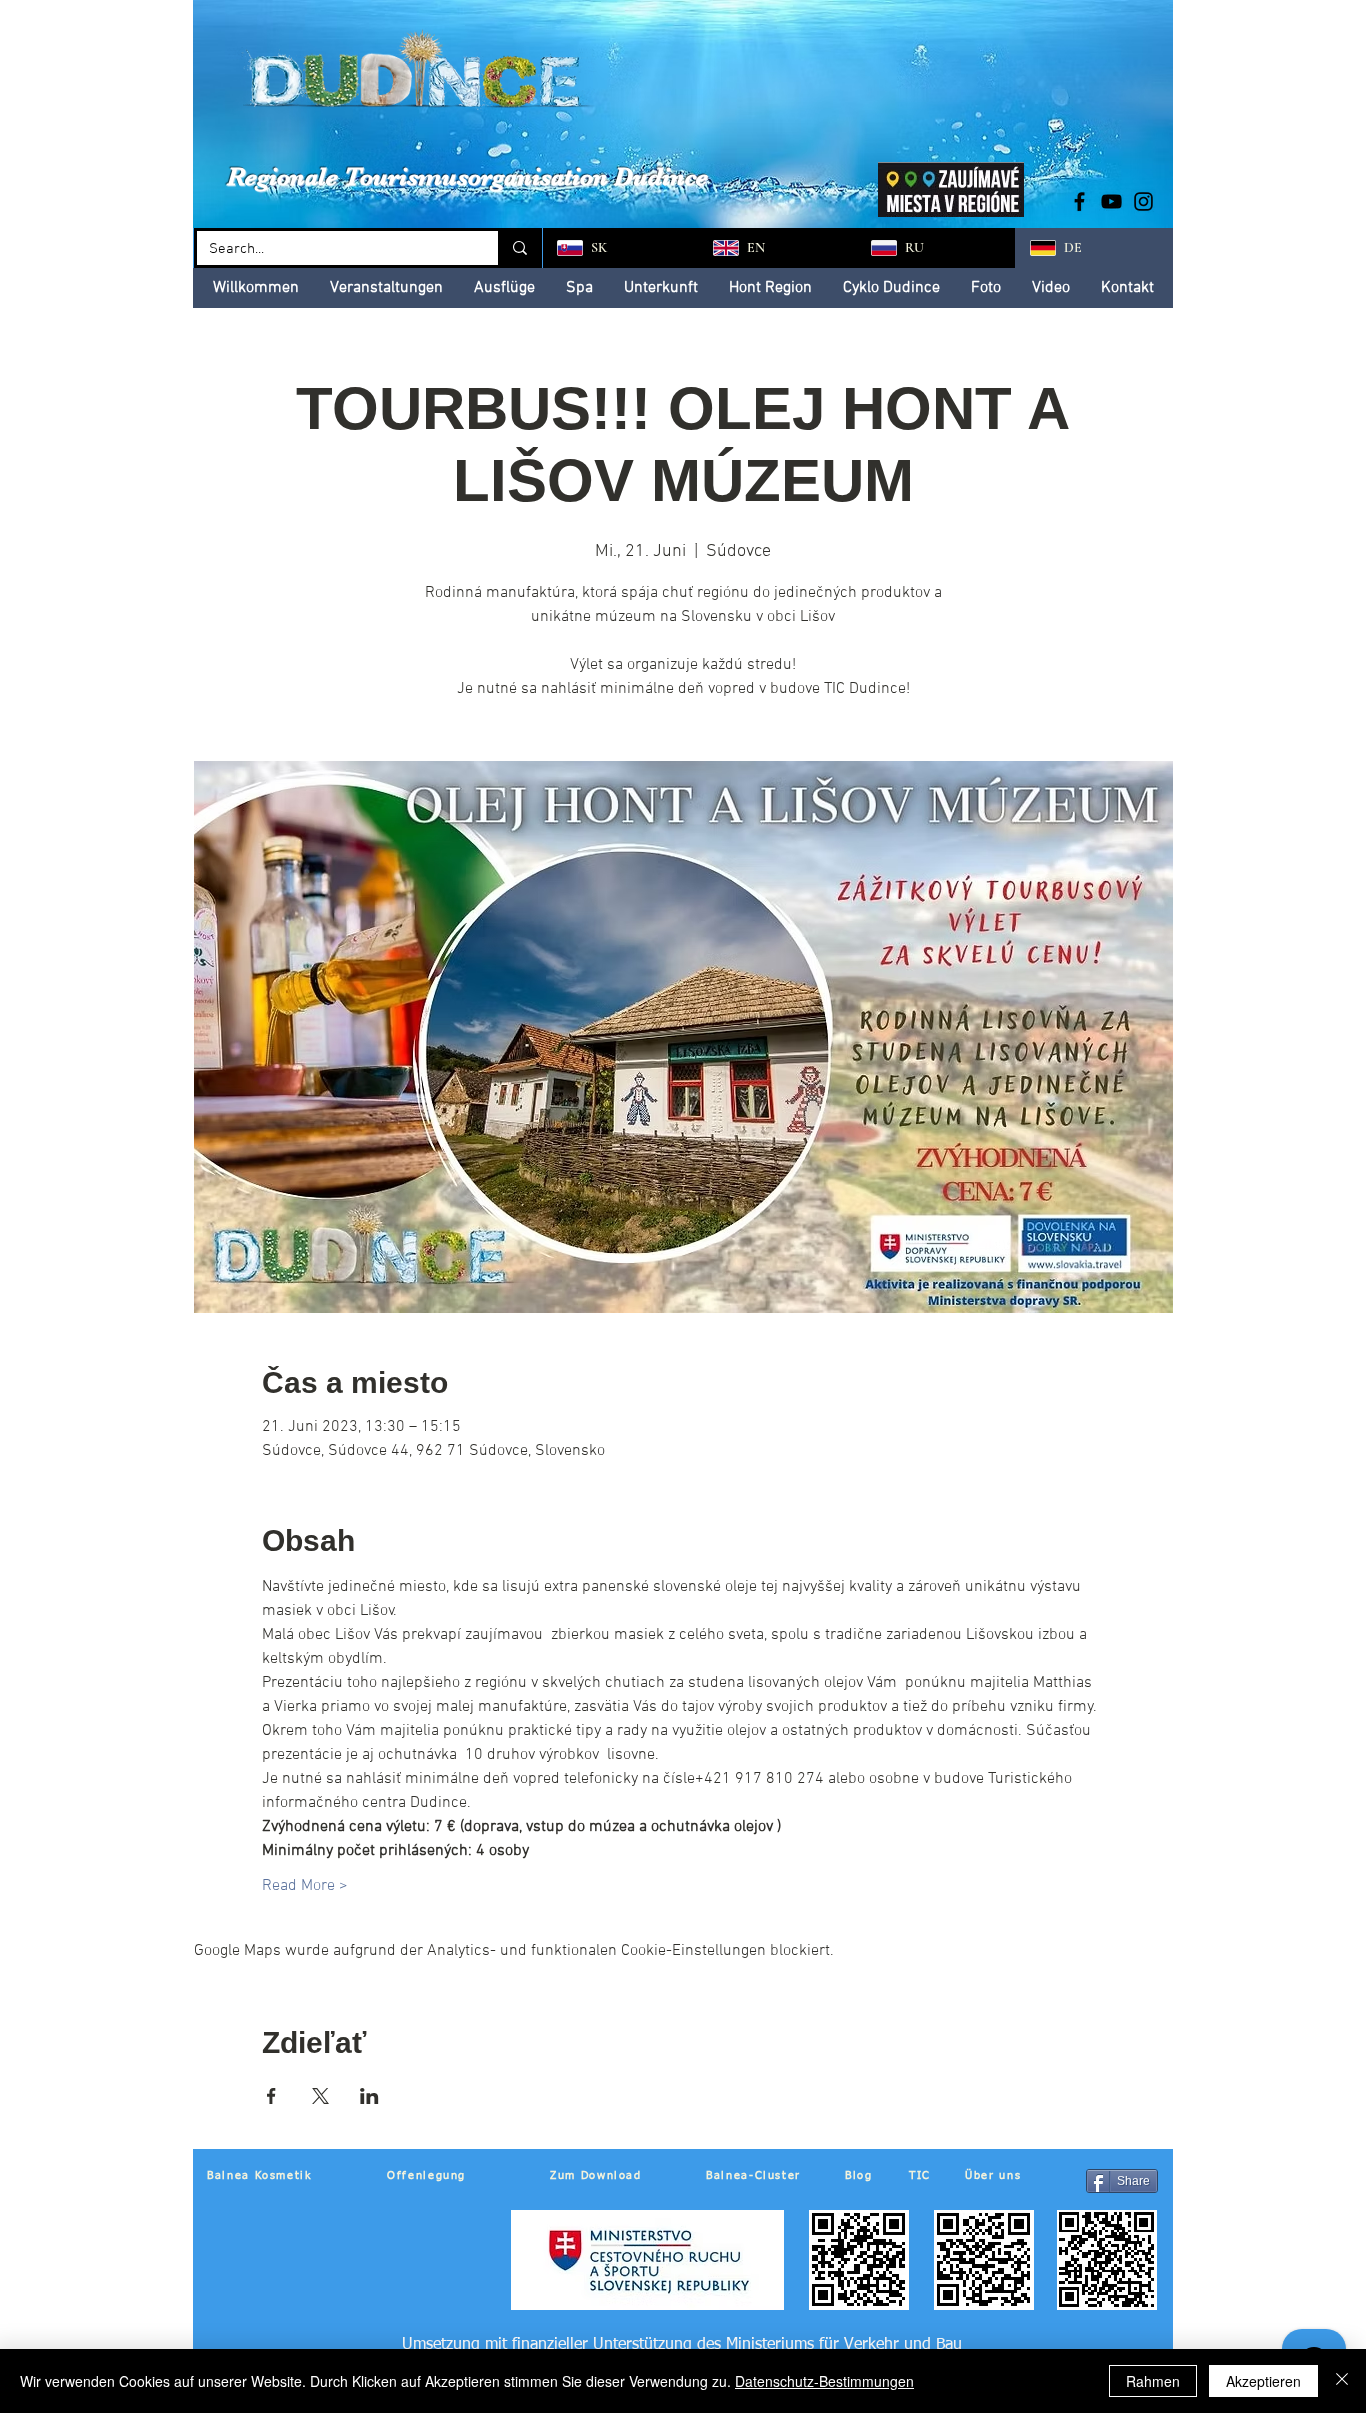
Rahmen (1153, 2381)
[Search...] (518, 248)
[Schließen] (1342, 2381)
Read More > (305, 1886)
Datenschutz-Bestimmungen (824, 2381)
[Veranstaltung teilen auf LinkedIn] (369, 2096)
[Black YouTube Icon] (1111, 201)
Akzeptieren (1263, 2381)
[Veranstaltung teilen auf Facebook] (271, 2096)
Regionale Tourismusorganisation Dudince (467, 176)
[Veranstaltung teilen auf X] (320, 2096)
